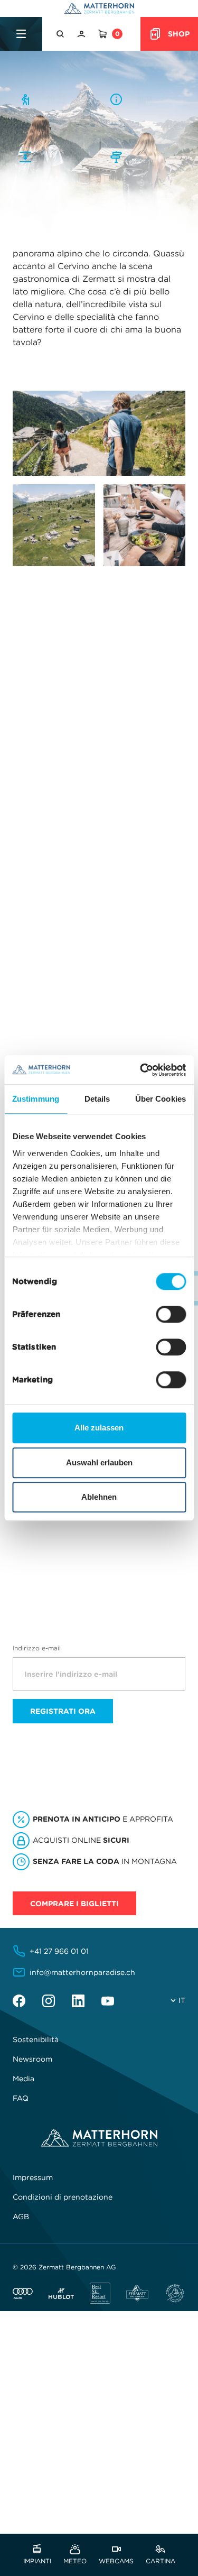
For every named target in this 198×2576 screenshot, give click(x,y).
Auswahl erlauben (99, 1462)
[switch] (171, 1314)
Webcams (116, 2560)
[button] (61, 34)
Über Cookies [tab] (161, 1099)
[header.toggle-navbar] (21, 34)
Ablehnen (99, 1497)
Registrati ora (63, 1711)
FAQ (21, 2098)
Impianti (37, 2560)
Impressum (33, 2177)
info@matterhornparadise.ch (82, 1972)
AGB (21, 2217)
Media (23, 2079)
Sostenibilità (36, 2039)
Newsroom (32, 2059)
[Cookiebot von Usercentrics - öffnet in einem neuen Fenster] (141, 1070)
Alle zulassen (99, 1428)
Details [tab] (97, 1099)
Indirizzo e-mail (37, 1648)
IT (182, 2000)
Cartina (161, 2560)
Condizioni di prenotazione (63, 2197)
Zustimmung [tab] (36, 1099)
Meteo (75, 2560)
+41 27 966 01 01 (59, 1951)
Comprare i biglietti (74, 1904)
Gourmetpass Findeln (78, 1001)
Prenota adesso (50, 1527)
